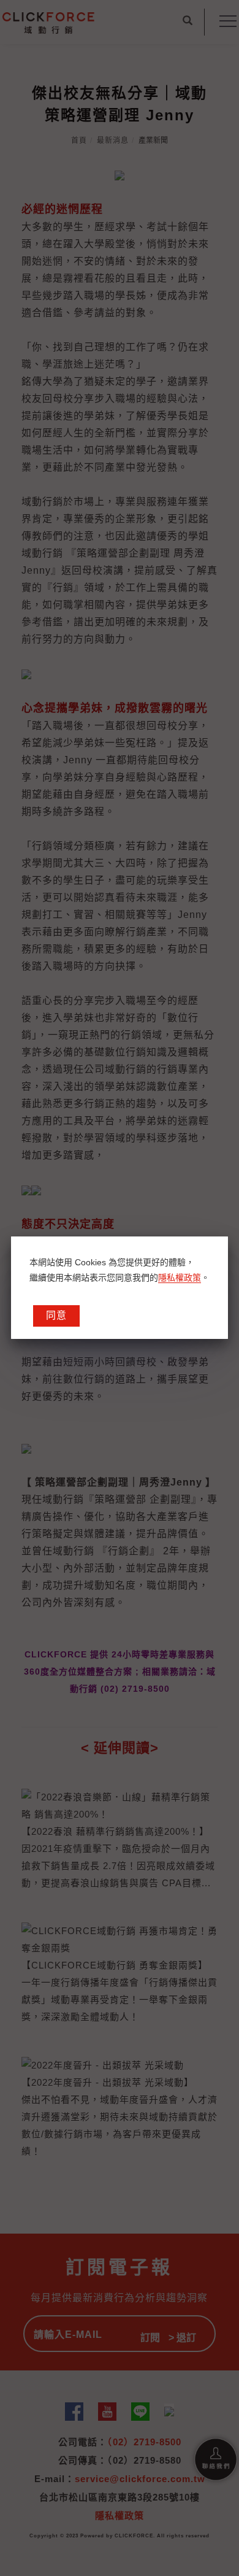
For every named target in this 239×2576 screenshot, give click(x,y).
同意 (56, 1315)
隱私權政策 (180, 1278)
